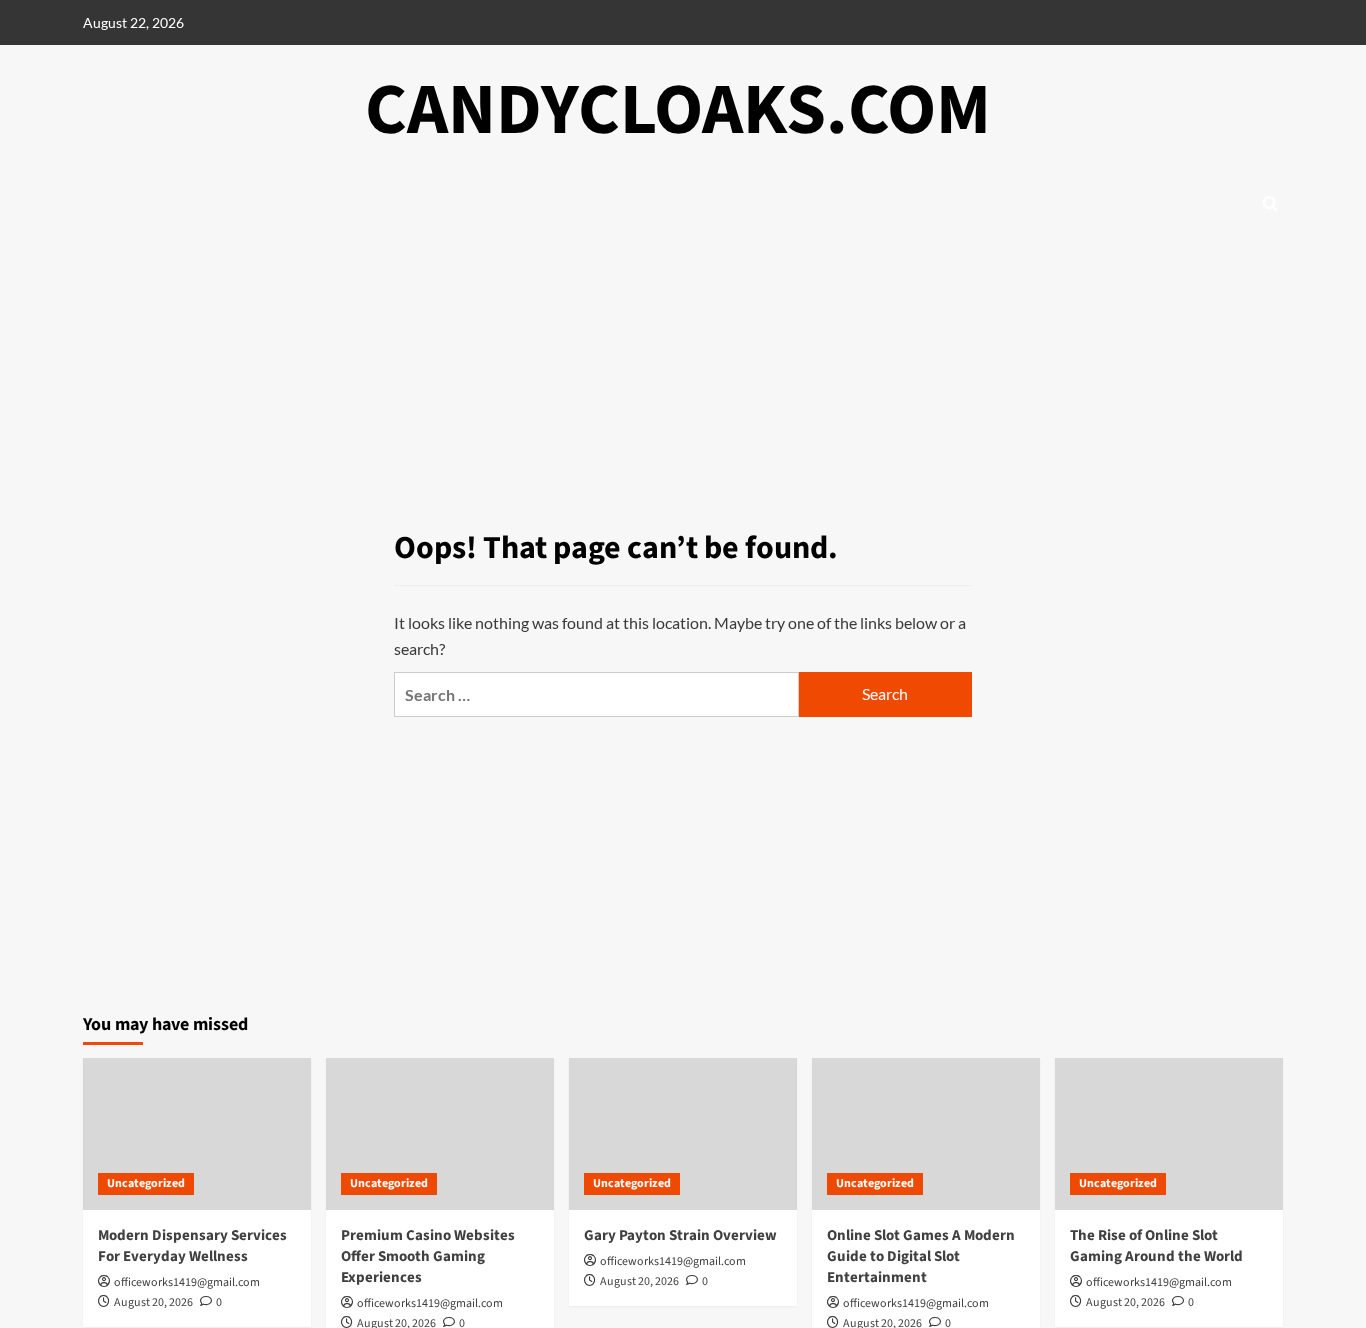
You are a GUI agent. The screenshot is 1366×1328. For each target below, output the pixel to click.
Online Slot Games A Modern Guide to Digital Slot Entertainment (921, 1256)
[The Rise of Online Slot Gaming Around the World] (1169, 1134)
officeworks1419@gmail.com (187, 1282)
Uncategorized (146, 1183)
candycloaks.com (678, 110)
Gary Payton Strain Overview (680, 1235)
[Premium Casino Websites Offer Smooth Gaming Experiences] (440, 1134)
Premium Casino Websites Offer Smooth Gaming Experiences (428, 1256)
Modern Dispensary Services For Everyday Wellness (192, 1246)
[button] (1270, 203)
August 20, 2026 (153, 1302)
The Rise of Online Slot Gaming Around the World (1156, 1246)
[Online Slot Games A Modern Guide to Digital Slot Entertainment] (926, 1134)
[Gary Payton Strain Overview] (683, 1134)
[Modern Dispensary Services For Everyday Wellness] (197, 1134)
